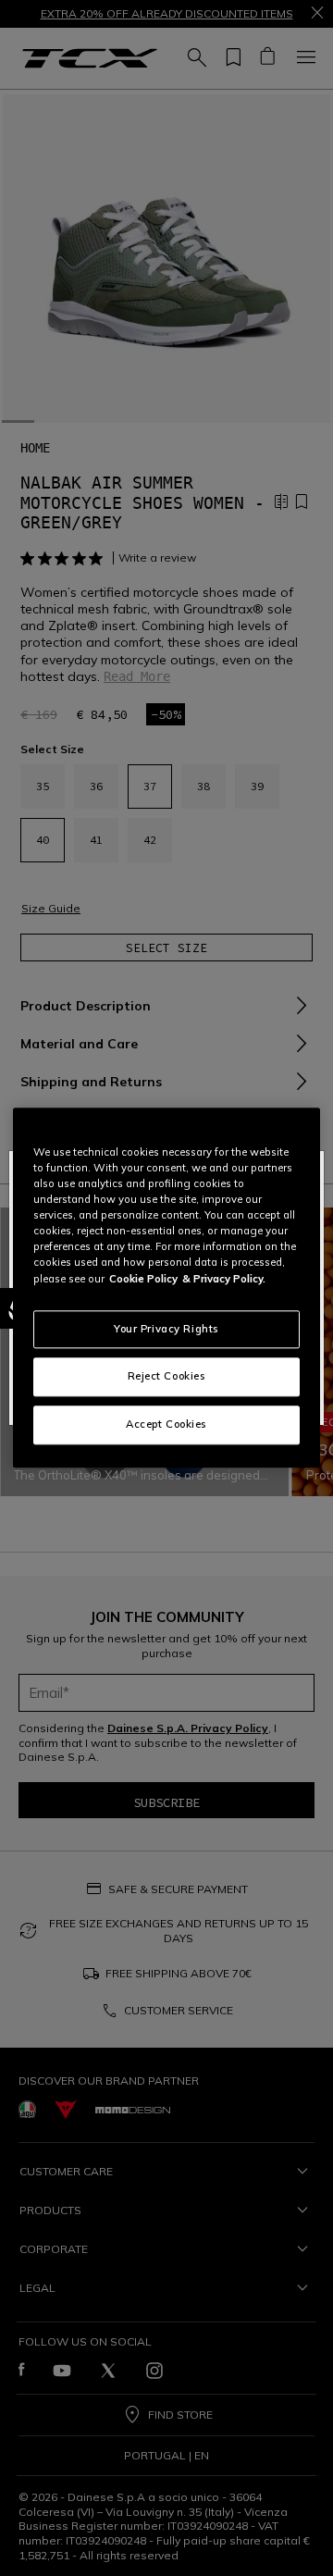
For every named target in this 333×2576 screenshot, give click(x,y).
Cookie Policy (143, 1279)
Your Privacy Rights (166, 1329)
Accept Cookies (166, 1425)
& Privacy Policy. (224, 1279)
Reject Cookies (167, 1377)
